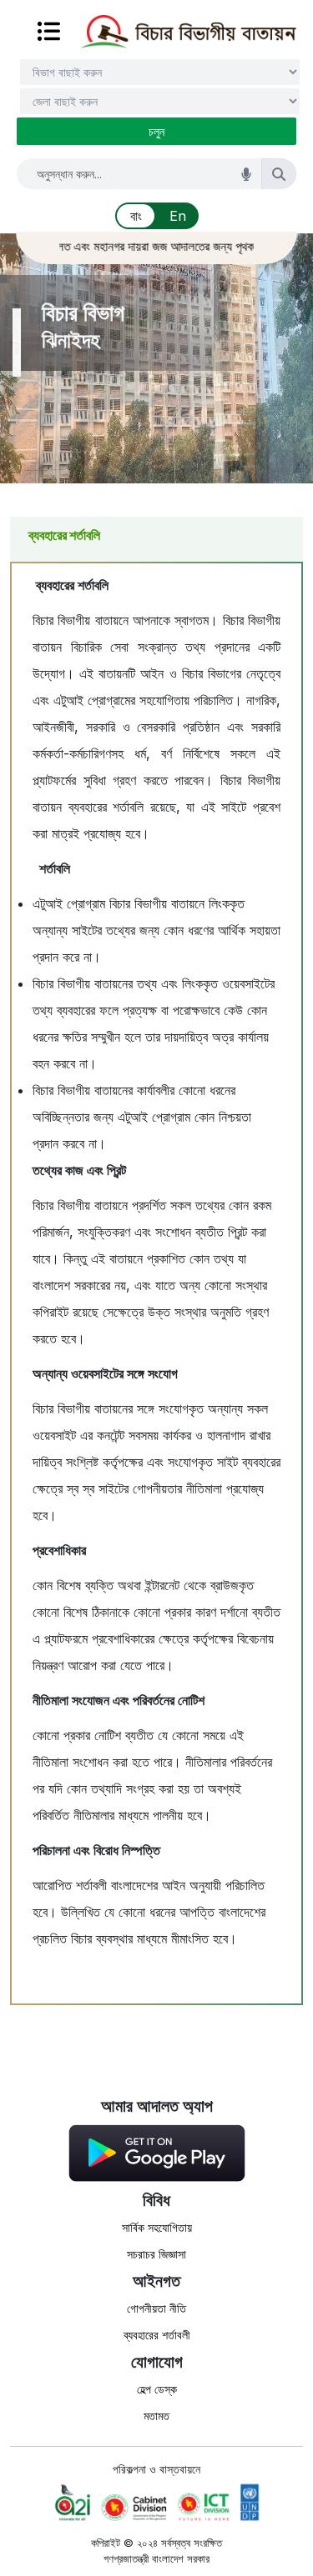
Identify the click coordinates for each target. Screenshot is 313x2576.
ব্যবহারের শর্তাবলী (157, 2335)
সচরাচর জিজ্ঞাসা (156, 2254)
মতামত (156, 2416)
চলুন (156, 131)
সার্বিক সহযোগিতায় (157, 2227)
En (178, 216)
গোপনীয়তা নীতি (156, 2308)
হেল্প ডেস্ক (157, 2389)
